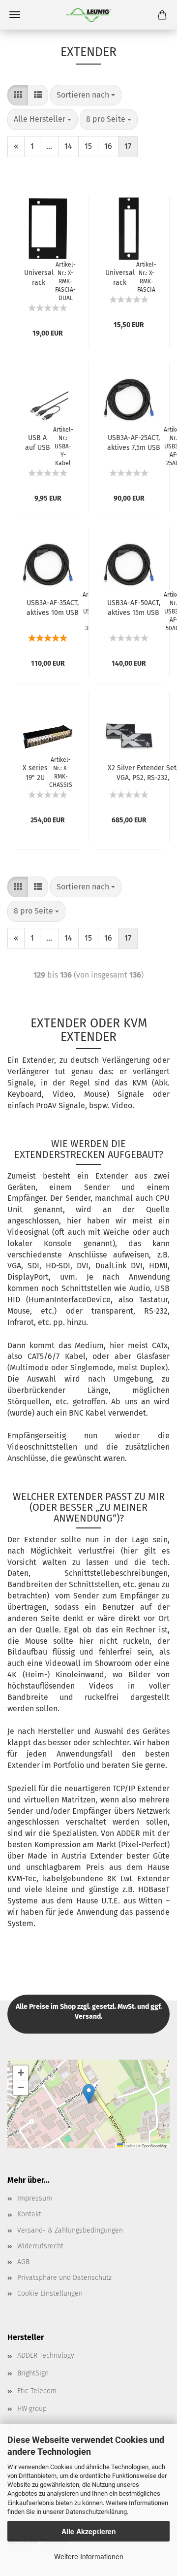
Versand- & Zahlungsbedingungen (70, 2230)
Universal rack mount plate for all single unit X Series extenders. (120, 277)
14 (68, 146)
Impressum (35, 2198)
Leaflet (129, 2146)
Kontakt (29, 2214)
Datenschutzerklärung (96, 2512)
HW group (32, 2409)
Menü (15, 15)
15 (88, 146)
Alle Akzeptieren (89, 2531)
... (49, 146)
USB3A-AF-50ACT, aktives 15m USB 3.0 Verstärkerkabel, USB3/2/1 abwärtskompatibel (133, 607)
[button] (89, 2094)
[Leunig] (88, 15)
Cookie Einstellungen (50, 2293)
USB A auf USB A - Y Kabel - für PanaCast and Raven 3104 (38, 442)
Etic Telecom (37, 2391)
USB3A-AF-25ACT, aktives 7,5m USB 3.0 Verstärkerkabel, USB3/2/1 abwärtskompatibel (133, 442)
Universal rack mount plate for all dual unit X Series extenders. (39, 277)
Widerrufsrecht (40, 2246)
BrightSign (33, 2373)
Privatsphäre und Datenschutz (64, 2278)
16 (108, 146)
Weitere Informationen (89, 2556)
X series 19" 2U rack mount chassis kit (35, 772)
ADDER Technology (46, 2356)
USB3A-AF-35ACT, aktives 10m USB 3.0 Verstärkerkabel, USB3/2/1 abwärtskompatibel (52, 607)
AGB (23, 2262)
